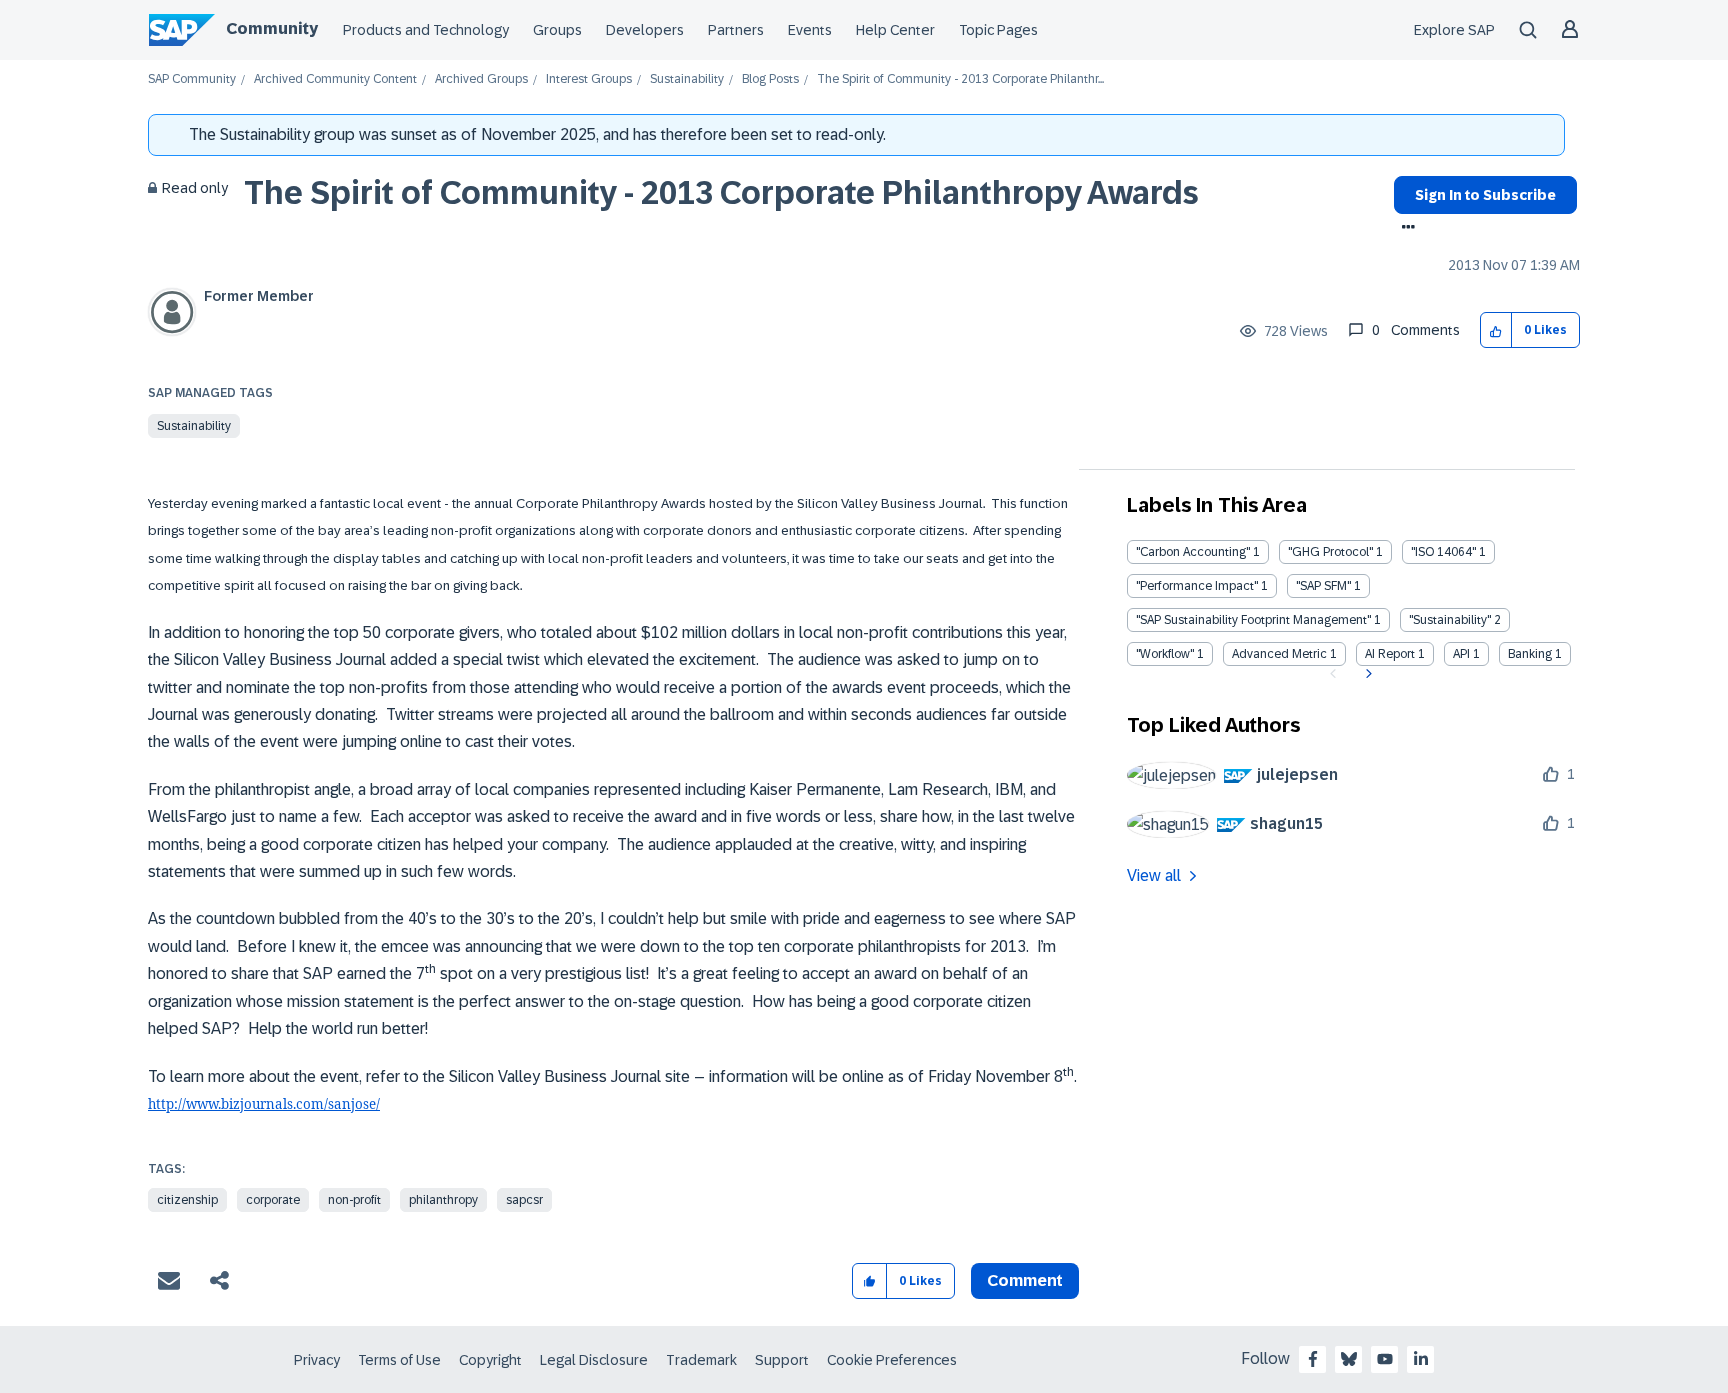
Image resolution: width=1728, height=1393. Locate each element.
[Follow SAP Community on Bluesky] (1349, 1359)
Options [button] (1404, 229)
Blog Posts (770, 79)
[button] (1496, 330)
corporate (273, 1200)
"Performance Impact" (1197, 586)
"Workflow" (1165, 654)
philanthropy (443, 1200)
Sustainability (687, 79)
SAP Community (192, 79)
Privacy (317, 1360)
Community (272, 28)
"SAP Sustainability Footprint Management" (1253, 620)
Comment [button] (1025, 1280)
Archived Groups (481, 79)
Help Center (895, 30)
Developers (645, 30)
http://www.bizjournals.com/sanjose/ (264, 1104)
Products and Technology (426, 30)
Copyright (490, 1360)
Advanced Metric (1279, 654)
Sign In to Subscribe (1485, 195)
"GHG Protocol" (1330, 552)
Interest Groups (589, 79)
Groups (557, 30)
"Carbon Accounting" (1193, 552)
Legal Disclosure (594, 1360)
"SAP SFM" (1323, 586)
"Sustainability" (1450, 620)
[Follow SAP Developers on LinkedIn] (1421, 1359)
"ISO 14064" (1443, 552)
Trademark (701, 1360)
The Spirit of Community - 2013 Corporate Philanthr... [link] (960, 79)
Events (810, 30)
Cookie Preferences (892, 1360)
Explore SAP (1454, 30)
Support (782, 1360)
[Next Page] (1366, 674)
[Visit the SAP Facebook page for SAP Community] (1313, 1359)
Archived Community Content (335, 79)
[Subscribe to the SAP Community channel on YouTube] (1385, 1359)
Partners (736, 30)
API (1461, 654)
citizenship (187, 1200)
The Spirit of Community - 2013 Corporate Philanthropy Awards (721, 193)
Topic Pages (998, 30)
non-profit (354, 1200)
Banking (1530, 654)
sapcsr (524, 1200)
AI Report (1390, 654)
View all (1154, 875)
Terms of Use (399, 1360)
